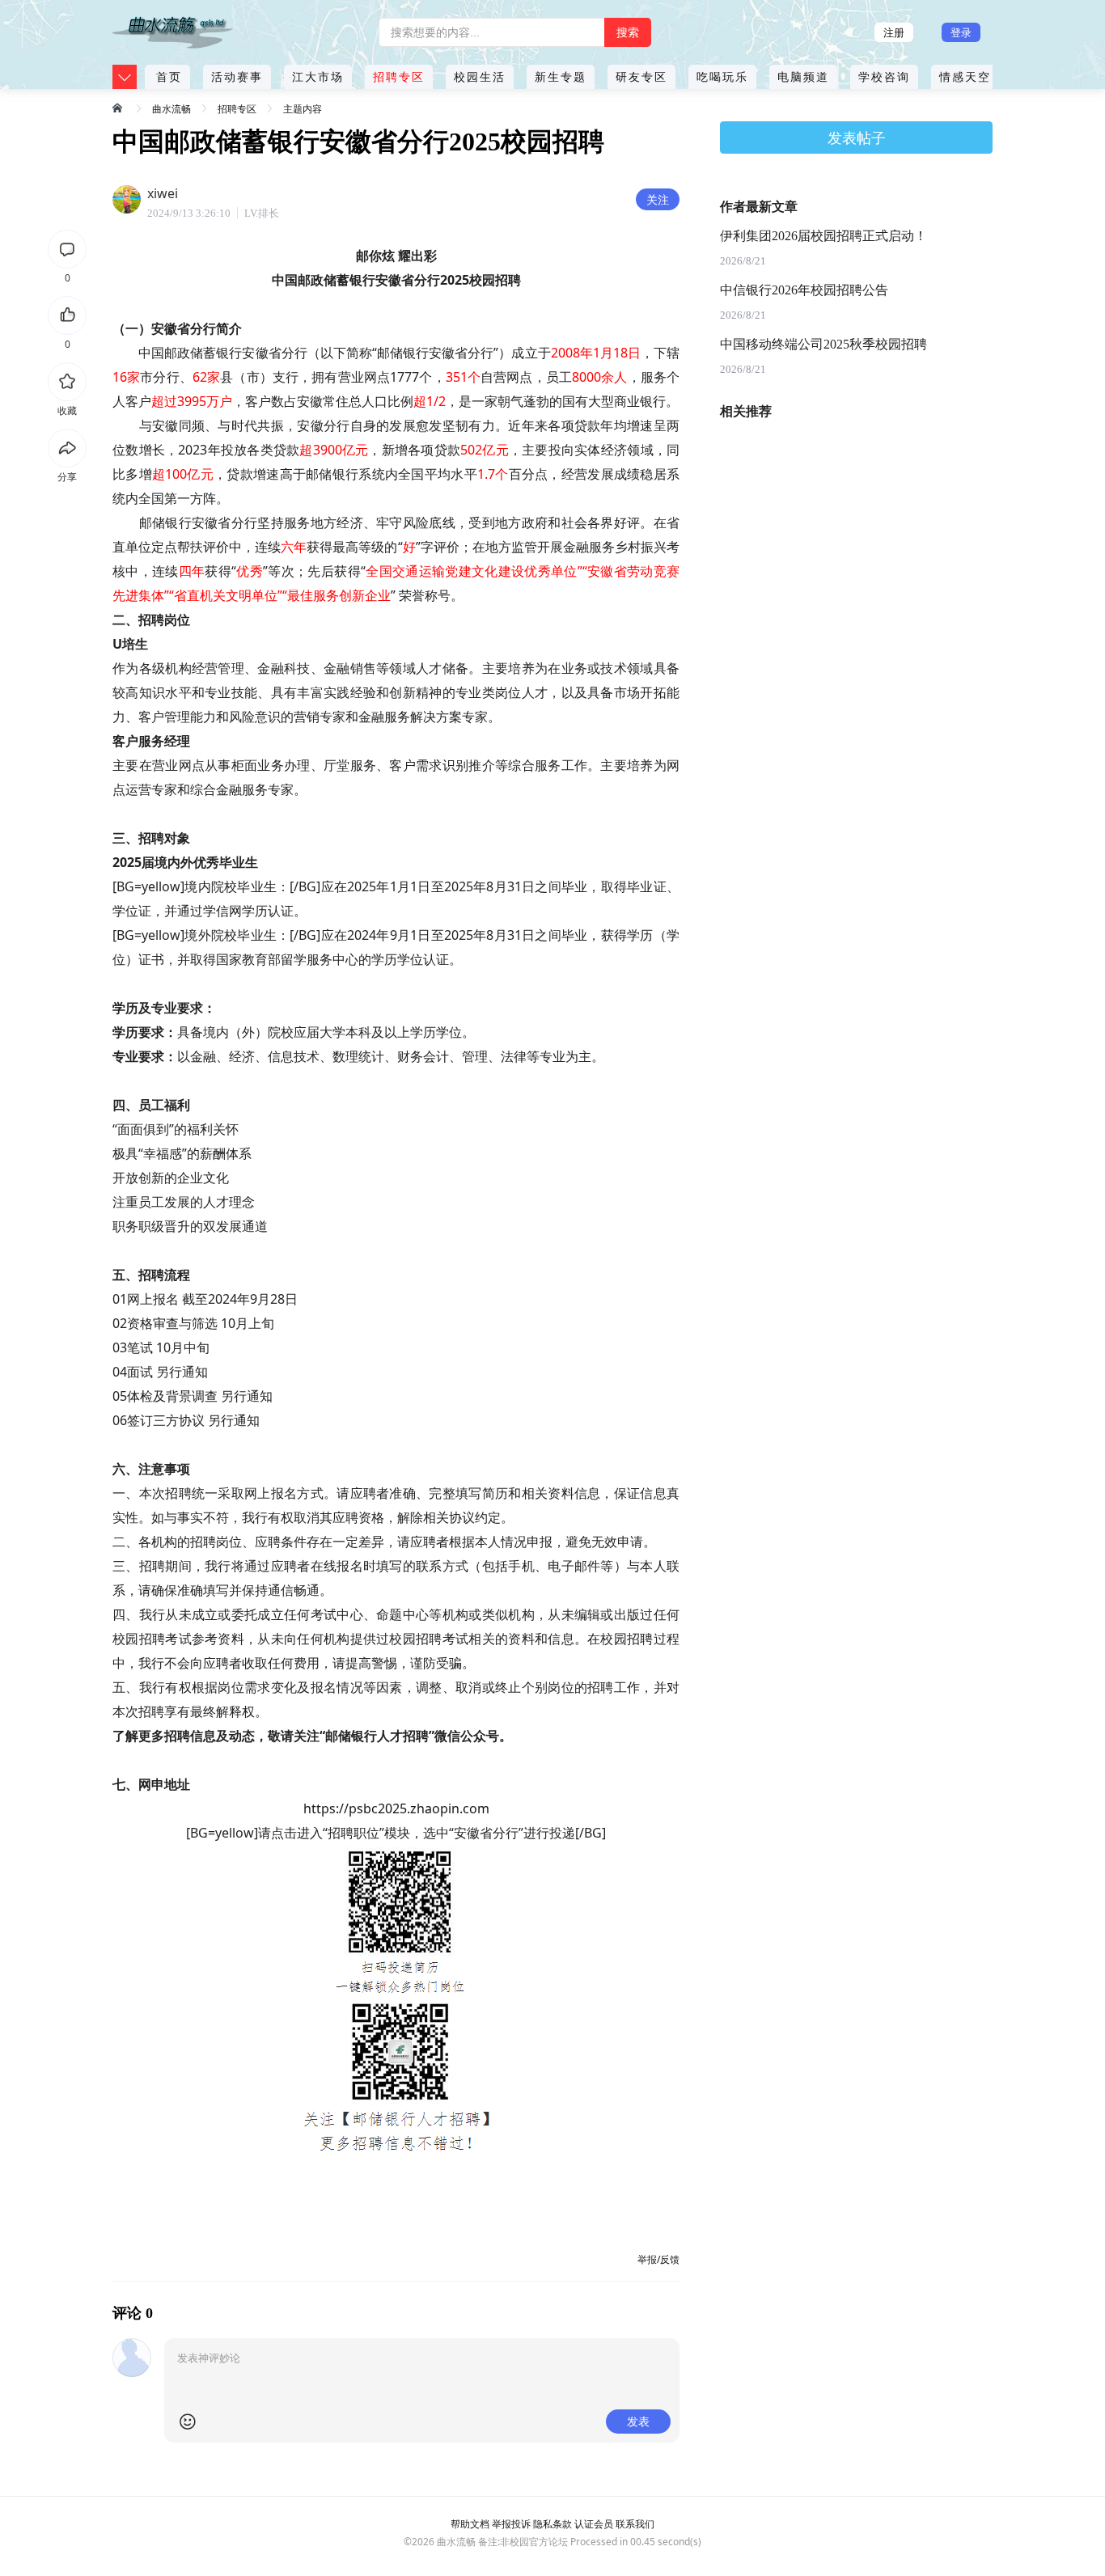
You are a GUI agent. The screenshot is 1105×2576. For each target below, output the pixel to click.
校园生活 (480, 76)
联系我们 (635, 2524)
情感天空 (965, 76)
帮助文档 (470, 2524)
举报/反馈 (658, 2259)
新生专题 (561, 76)
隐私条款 (552, 2524)
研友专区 (641, 76)
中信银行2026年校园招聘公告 (804, 290)
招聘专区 (399, 76)
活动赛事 (237, 76)
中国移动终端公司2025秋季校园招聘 (823, 344)
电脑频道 (803, 76)
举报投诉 (511, 2524)
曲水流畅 (171, 109)
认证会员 (594, 2524)
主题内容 (303, 109)
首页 (169, 76)
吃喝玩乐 (722, 76)
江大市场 (318, 76)
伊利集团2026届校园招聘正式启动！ (823, 236)
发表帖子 (857, 137)
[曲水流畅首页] (119, 108)
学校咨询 (884, 76)
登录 (961, 32)
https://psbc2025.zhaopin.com (396, 1808)
